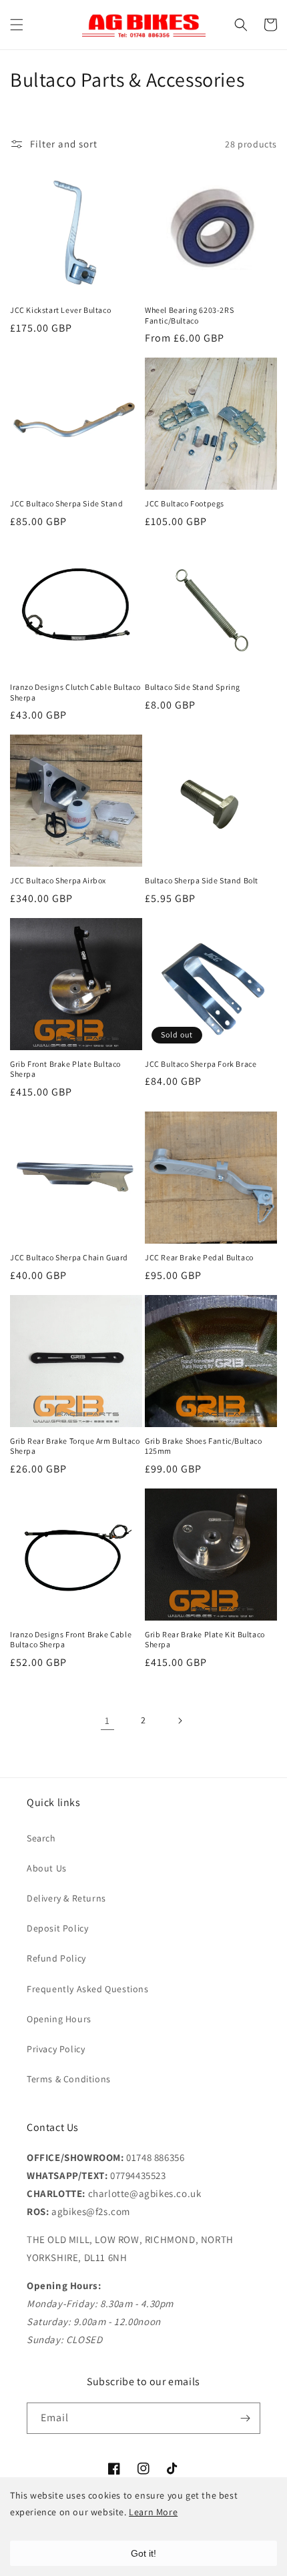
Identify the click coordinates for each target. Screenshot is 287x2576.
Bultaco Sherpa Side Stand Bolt (202, 880)
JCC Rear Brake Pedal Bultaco (199, 1257)
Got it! (143, 2553)
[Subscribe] (245, 2418)
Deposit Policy (57, 1928)
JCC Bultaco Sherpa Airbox (58, 880)
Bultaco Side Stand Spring (193, 687)
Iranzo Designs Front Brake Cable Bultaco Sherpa (71, 1640)
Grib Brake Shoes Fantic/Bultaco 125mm (204, 1446)
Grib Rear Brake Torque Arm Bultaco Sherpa (75, 1446)
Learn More (153, 2512)
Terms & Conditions (69, 2079)
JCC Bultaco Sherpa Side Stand (66, 503)
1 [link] (107, 1720)
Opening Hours (59, 2019)
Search (41, 1838)
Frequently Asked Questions (88, 1989)
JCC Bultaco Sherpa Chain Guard (69, 1257)
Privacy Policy (56, 2049)
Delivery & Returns (66, 1898)
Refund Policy (56, 1958)
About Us (47, 1868)
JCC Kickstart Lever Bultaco (60, 310)
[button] (17, 25)
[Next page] (180, 1721)
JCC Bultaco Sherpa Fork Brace (201, 1064)
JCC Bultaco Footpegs (185, 503)
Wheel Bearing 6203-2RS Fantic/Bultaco (189, 315)
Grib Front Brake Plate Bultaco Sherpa (65, 1069)
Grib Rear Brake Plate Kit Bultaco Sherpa (205, 1640)
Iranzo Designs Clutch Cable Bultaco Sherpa (75, 692)
